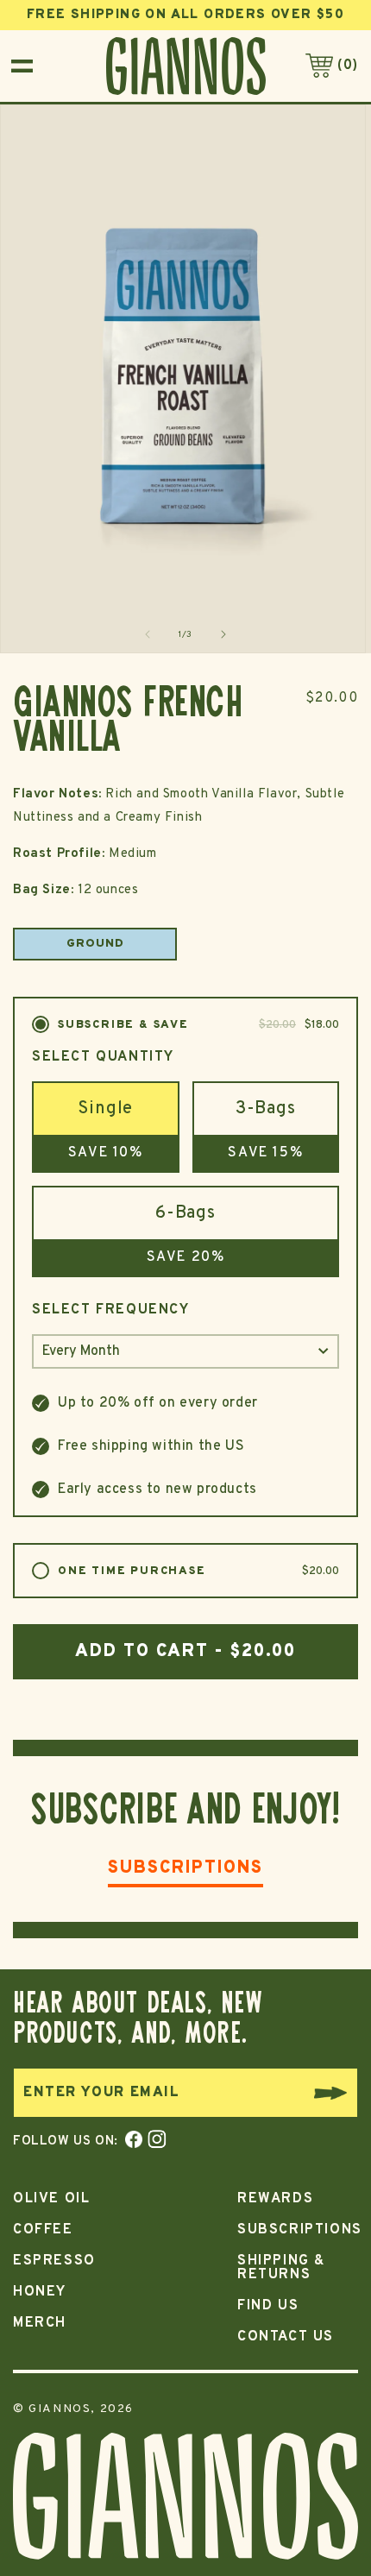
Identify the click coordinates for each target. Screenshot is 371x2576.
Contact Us (286, 2337)
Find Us (268, 2306)
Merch (40, 2323)
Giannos (60, 2409)
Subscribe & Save (198, 1026)
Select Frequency (111, 1310)
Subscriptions (185, 1870)
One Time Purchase (198, 1572)
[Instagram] (155, 2141)
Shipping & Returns (281, 2268)
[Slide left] (148, 634)
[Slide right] (223, 634)
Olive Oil (51, 2199)
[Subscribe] (336, 2093)
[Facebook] (130, 2141)
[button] (22, 66)
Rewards (275, 2199)
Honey (40, 2292)
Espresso (54, 2261)
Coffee (43, 2230)
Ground (95, 944)
